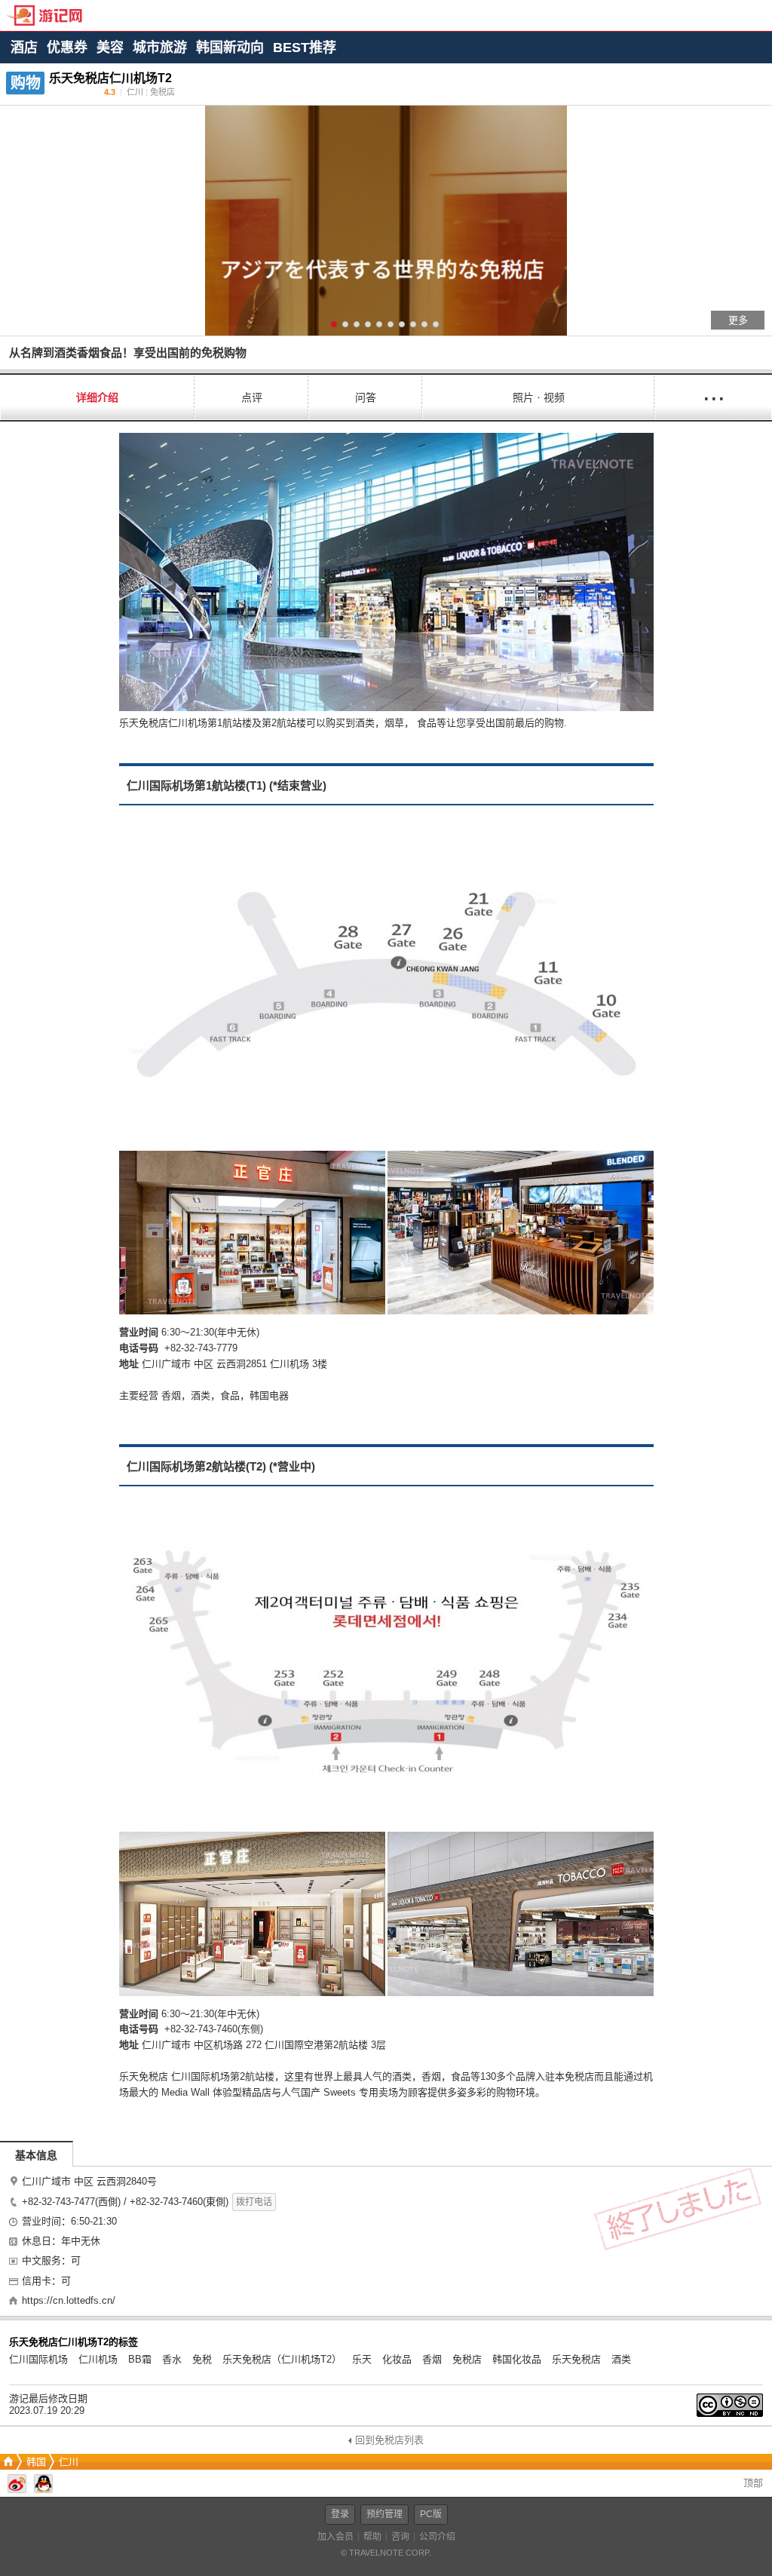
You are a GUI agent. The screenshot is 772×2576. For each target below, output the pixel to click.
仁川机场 (98, 2359)
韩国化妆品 (517, 2359)
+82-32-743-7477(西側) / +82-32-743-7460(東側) (125, 2202)
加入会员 (335, 2537)
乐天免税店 (576, 2359)
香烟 (432, 2359)
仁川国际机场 (38, 2359)
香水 (172, 2359)
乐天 (362, 2359)
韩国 (36, 2462)
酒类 (621, 2359)
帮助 (372, 2537)
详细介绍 (97, 397)
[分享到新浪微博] (17, 2490)
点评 (252, 397)
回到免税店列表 (389, 2440)
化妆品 (397, 2359)
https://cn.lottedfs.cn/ (69, 2300)
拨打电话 (254, 2202)
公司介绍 (437, 2537)
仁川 (69, 2462)
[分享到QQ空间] (43, 2490)
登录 (340, 2514)
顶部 (752, 2483)
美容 (110, 48)
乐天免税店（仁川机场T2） (282, 2359)
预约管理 (384, 2514)
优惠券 (67, 48)
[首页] (7, 2462)
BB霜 (140, 2359)
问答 (366, 397)
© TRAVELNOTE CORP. (386, 2553)
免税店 (467, 2359)
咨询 (400, 2537)
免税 (202, 2359)
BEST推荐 (305, 48)
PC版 (431, 2514)
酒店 (24, 48)
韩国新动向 (230, 48)
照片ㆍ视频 (539, 397)
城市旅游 (160, 48)
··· (713, 397)
